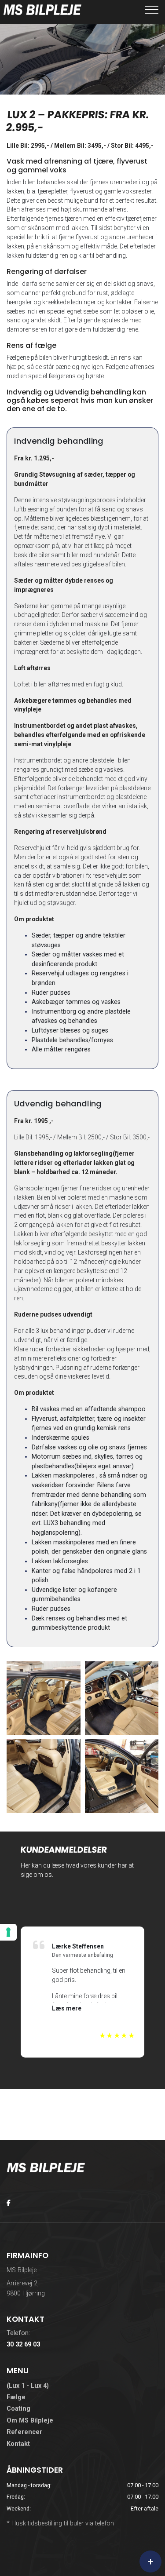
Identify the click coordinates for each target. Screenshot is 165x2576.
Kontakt (18, 2444)
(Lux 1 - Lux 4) (28, 2386)
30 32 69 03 (23, 2344)
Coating (18, 2409)
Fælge (16, 2397)
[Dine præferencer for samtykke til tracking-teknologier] (8, 1932)
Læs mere (67, 2008)
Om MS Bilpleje (30, 2421)
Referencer (24, 2432)
